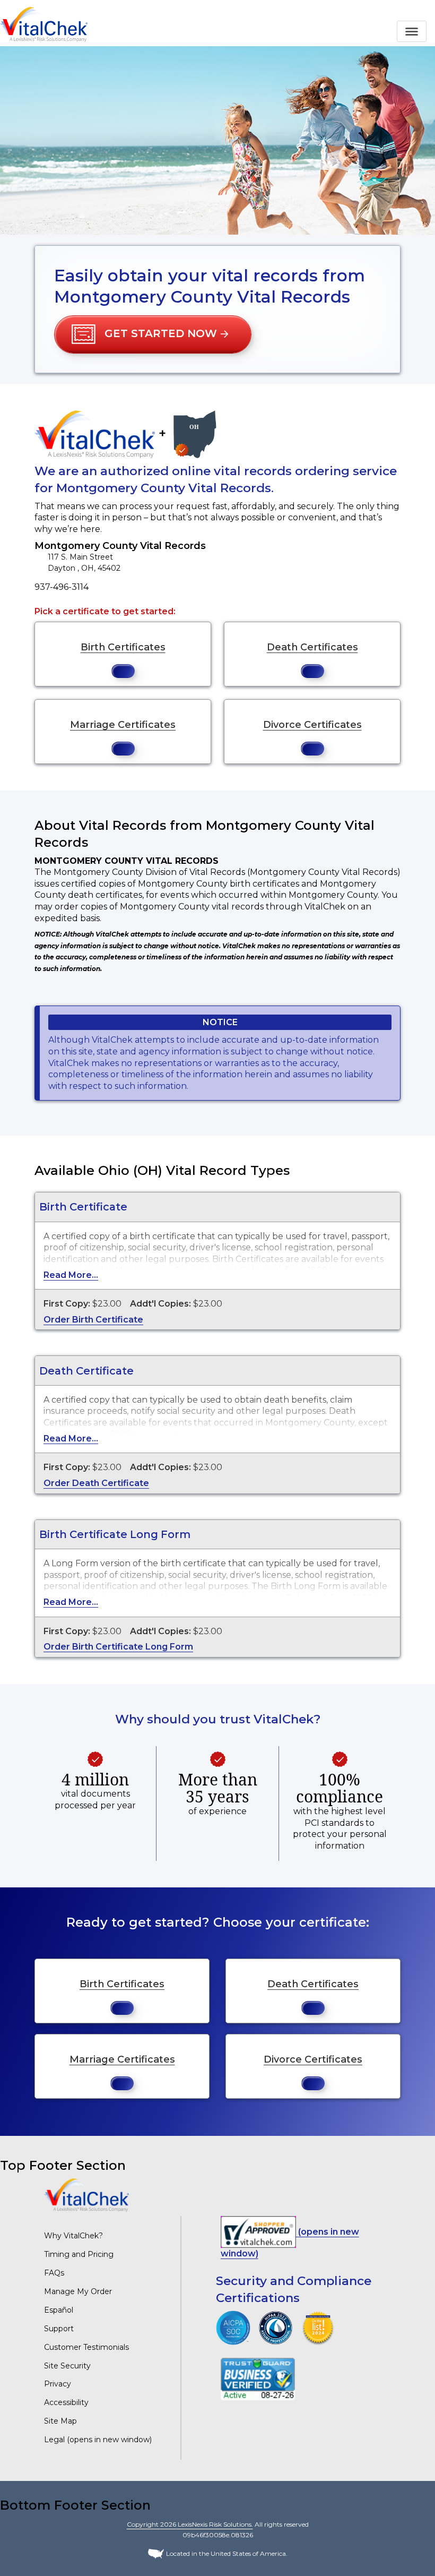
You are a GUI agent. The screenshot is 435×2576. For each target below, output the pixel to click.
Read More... (71, 1275)
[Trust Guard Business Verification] (258, 2378)
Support (59, 2329)
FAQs (54, 2273)
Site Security (67, 2366)
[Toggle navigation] (412, 31)
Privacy (58, 2384)
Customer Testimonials (86, 2347)
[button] (153, 334)
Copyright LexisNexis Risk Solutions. (190, 2524)
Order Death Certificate (96, 1483)
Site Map (60, 2421)
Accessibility (66, 2402)
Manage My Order (78, 2291)
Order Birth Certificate (93, 1320)
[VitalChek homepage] (86, 2195)
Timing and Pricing (79, 2254)
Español (59, 2310)
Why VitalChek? (73, 2236)
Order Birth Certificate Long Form (118, 1647)
